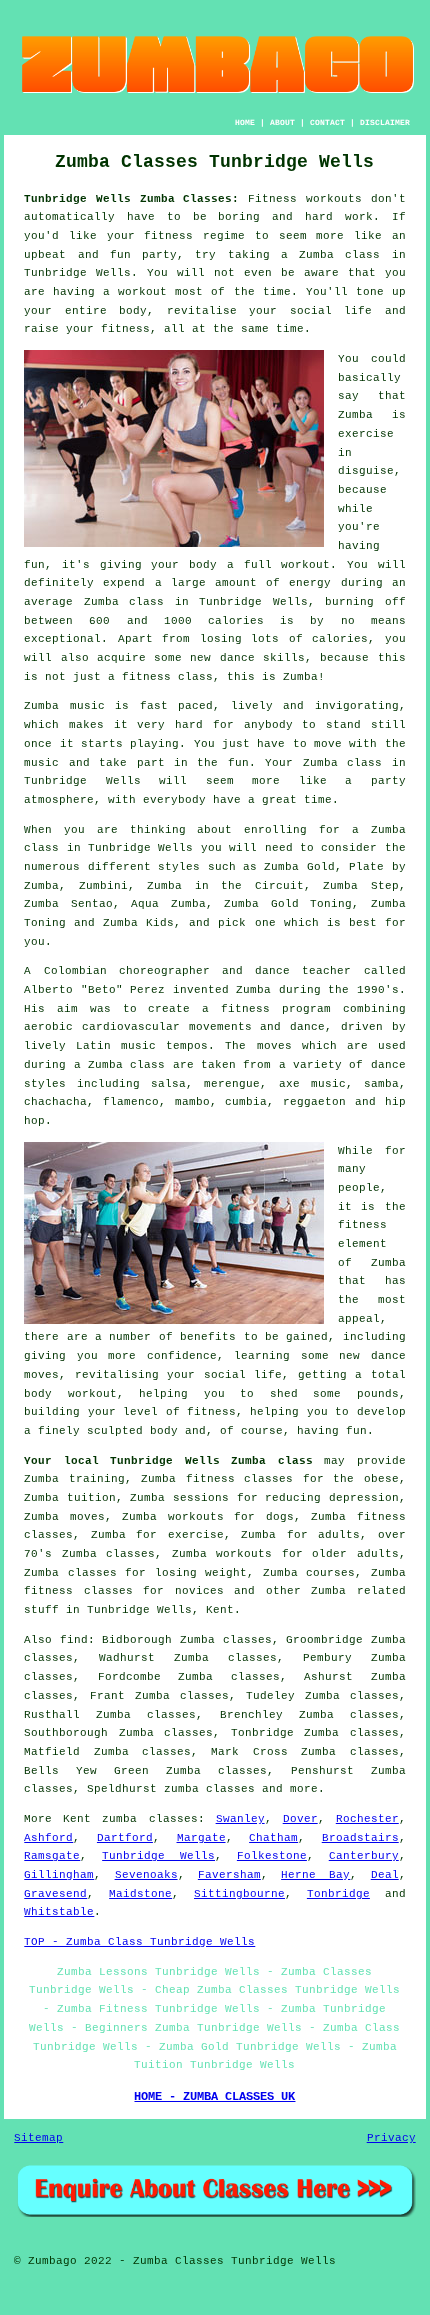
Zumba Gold (299, 867)
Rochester (367, 1819)
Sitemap (38, 2138)
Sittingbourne (239, 1894)
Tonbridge (338, 1894)
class (364, 763)
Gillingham (59, 1875)
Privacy (391, 2138)
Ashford (48, 1838)
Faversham (229, 1875)
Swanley (240, 1819)
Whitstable (59, 1912)
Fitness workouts (305, 199)
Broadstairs (360, 1838)
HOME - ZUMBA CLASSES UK (214, 2097)
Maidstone (140, 1894)
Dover (300, 1819)
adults (339, 1535)
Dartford (125, 1838)
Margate (201, 1838)
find (74, 1640)
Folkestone (272, 1856)
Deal (385, 1875)
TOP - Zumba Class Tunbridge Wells (139, 1942)
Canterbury (364, 1856)
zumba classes (209, 1789)
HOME (245, 122)
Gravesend (55, 1894)
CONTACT (327, 122)
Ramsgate (52, 1856)
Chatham (273, 1838)
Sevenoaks (146, 1875)
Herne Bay (315, 1875)
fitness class (167, 677)
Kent (220, 1610)
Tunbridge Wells (158, 1856)
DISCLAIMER (385, 122)
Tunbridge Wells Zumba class (211, 1461)
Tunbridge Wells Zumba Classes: (131, 199)
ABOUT (282, 122)
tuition (91, 1498)
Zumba (316, 255)
